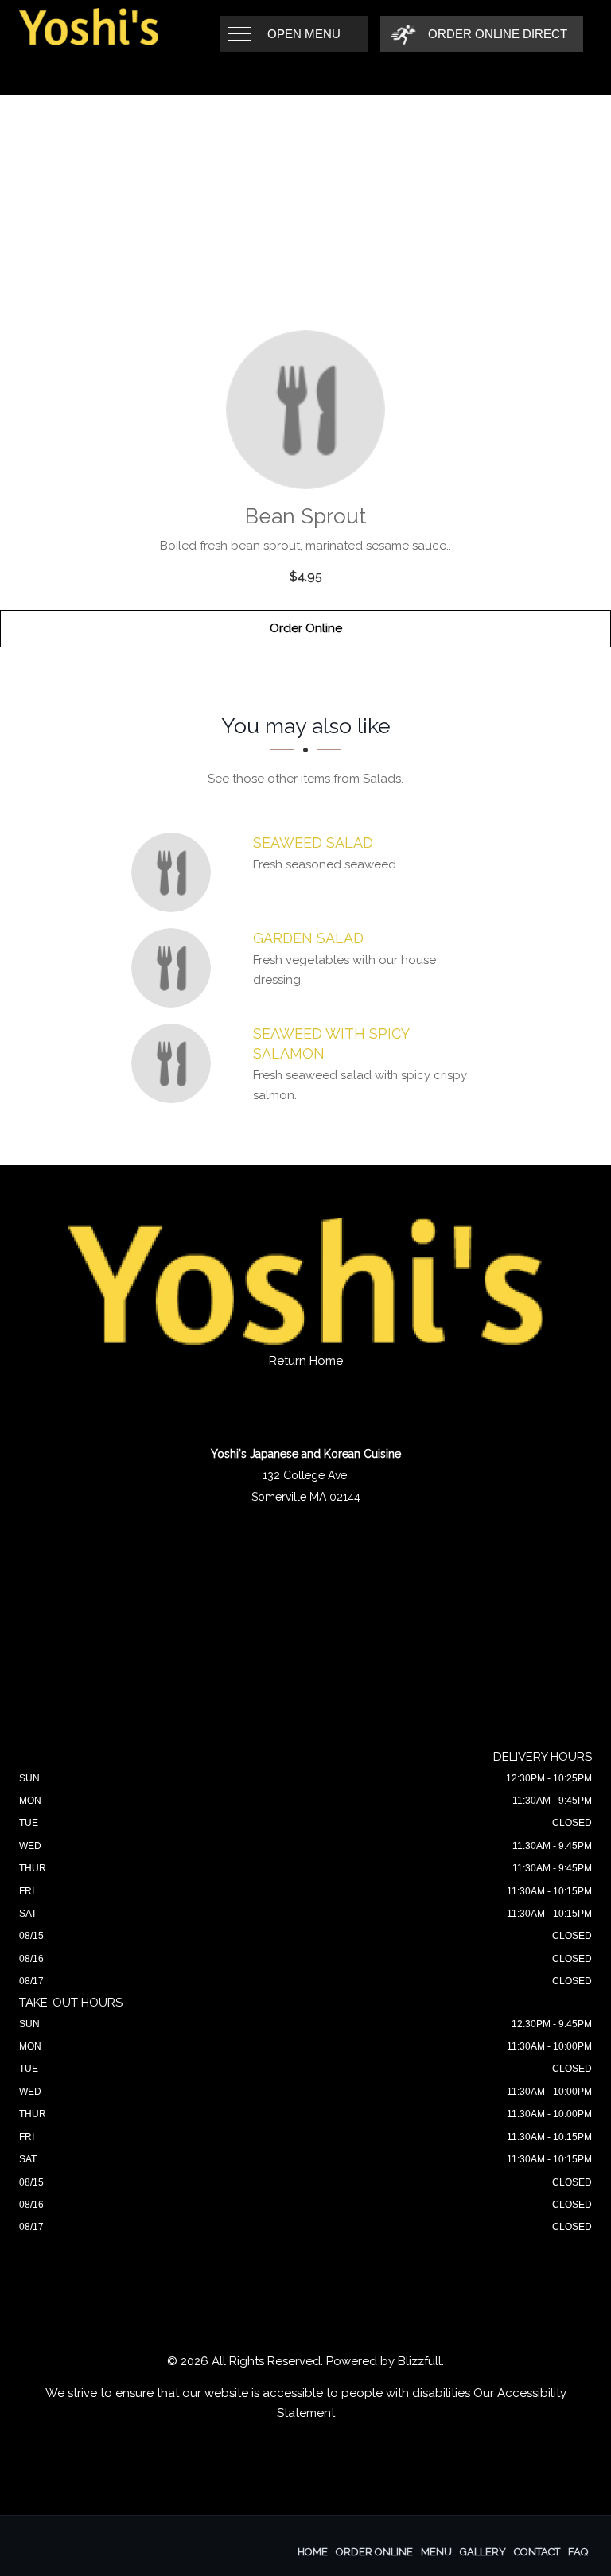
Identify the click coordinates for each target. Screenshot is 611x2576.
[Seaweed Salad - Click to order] (175, 872)
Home (313, 2552)
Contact (537, 2552)
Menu (436, 2552)
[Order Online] (305, 410)
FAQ (578, 2552)
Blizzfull (420, 2361)
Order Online (306, 628)
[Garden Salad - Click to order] (175, 968)
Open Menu (304, 34)
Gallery (483, 2552)
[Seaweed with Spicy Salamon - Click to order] (175, 1063)
